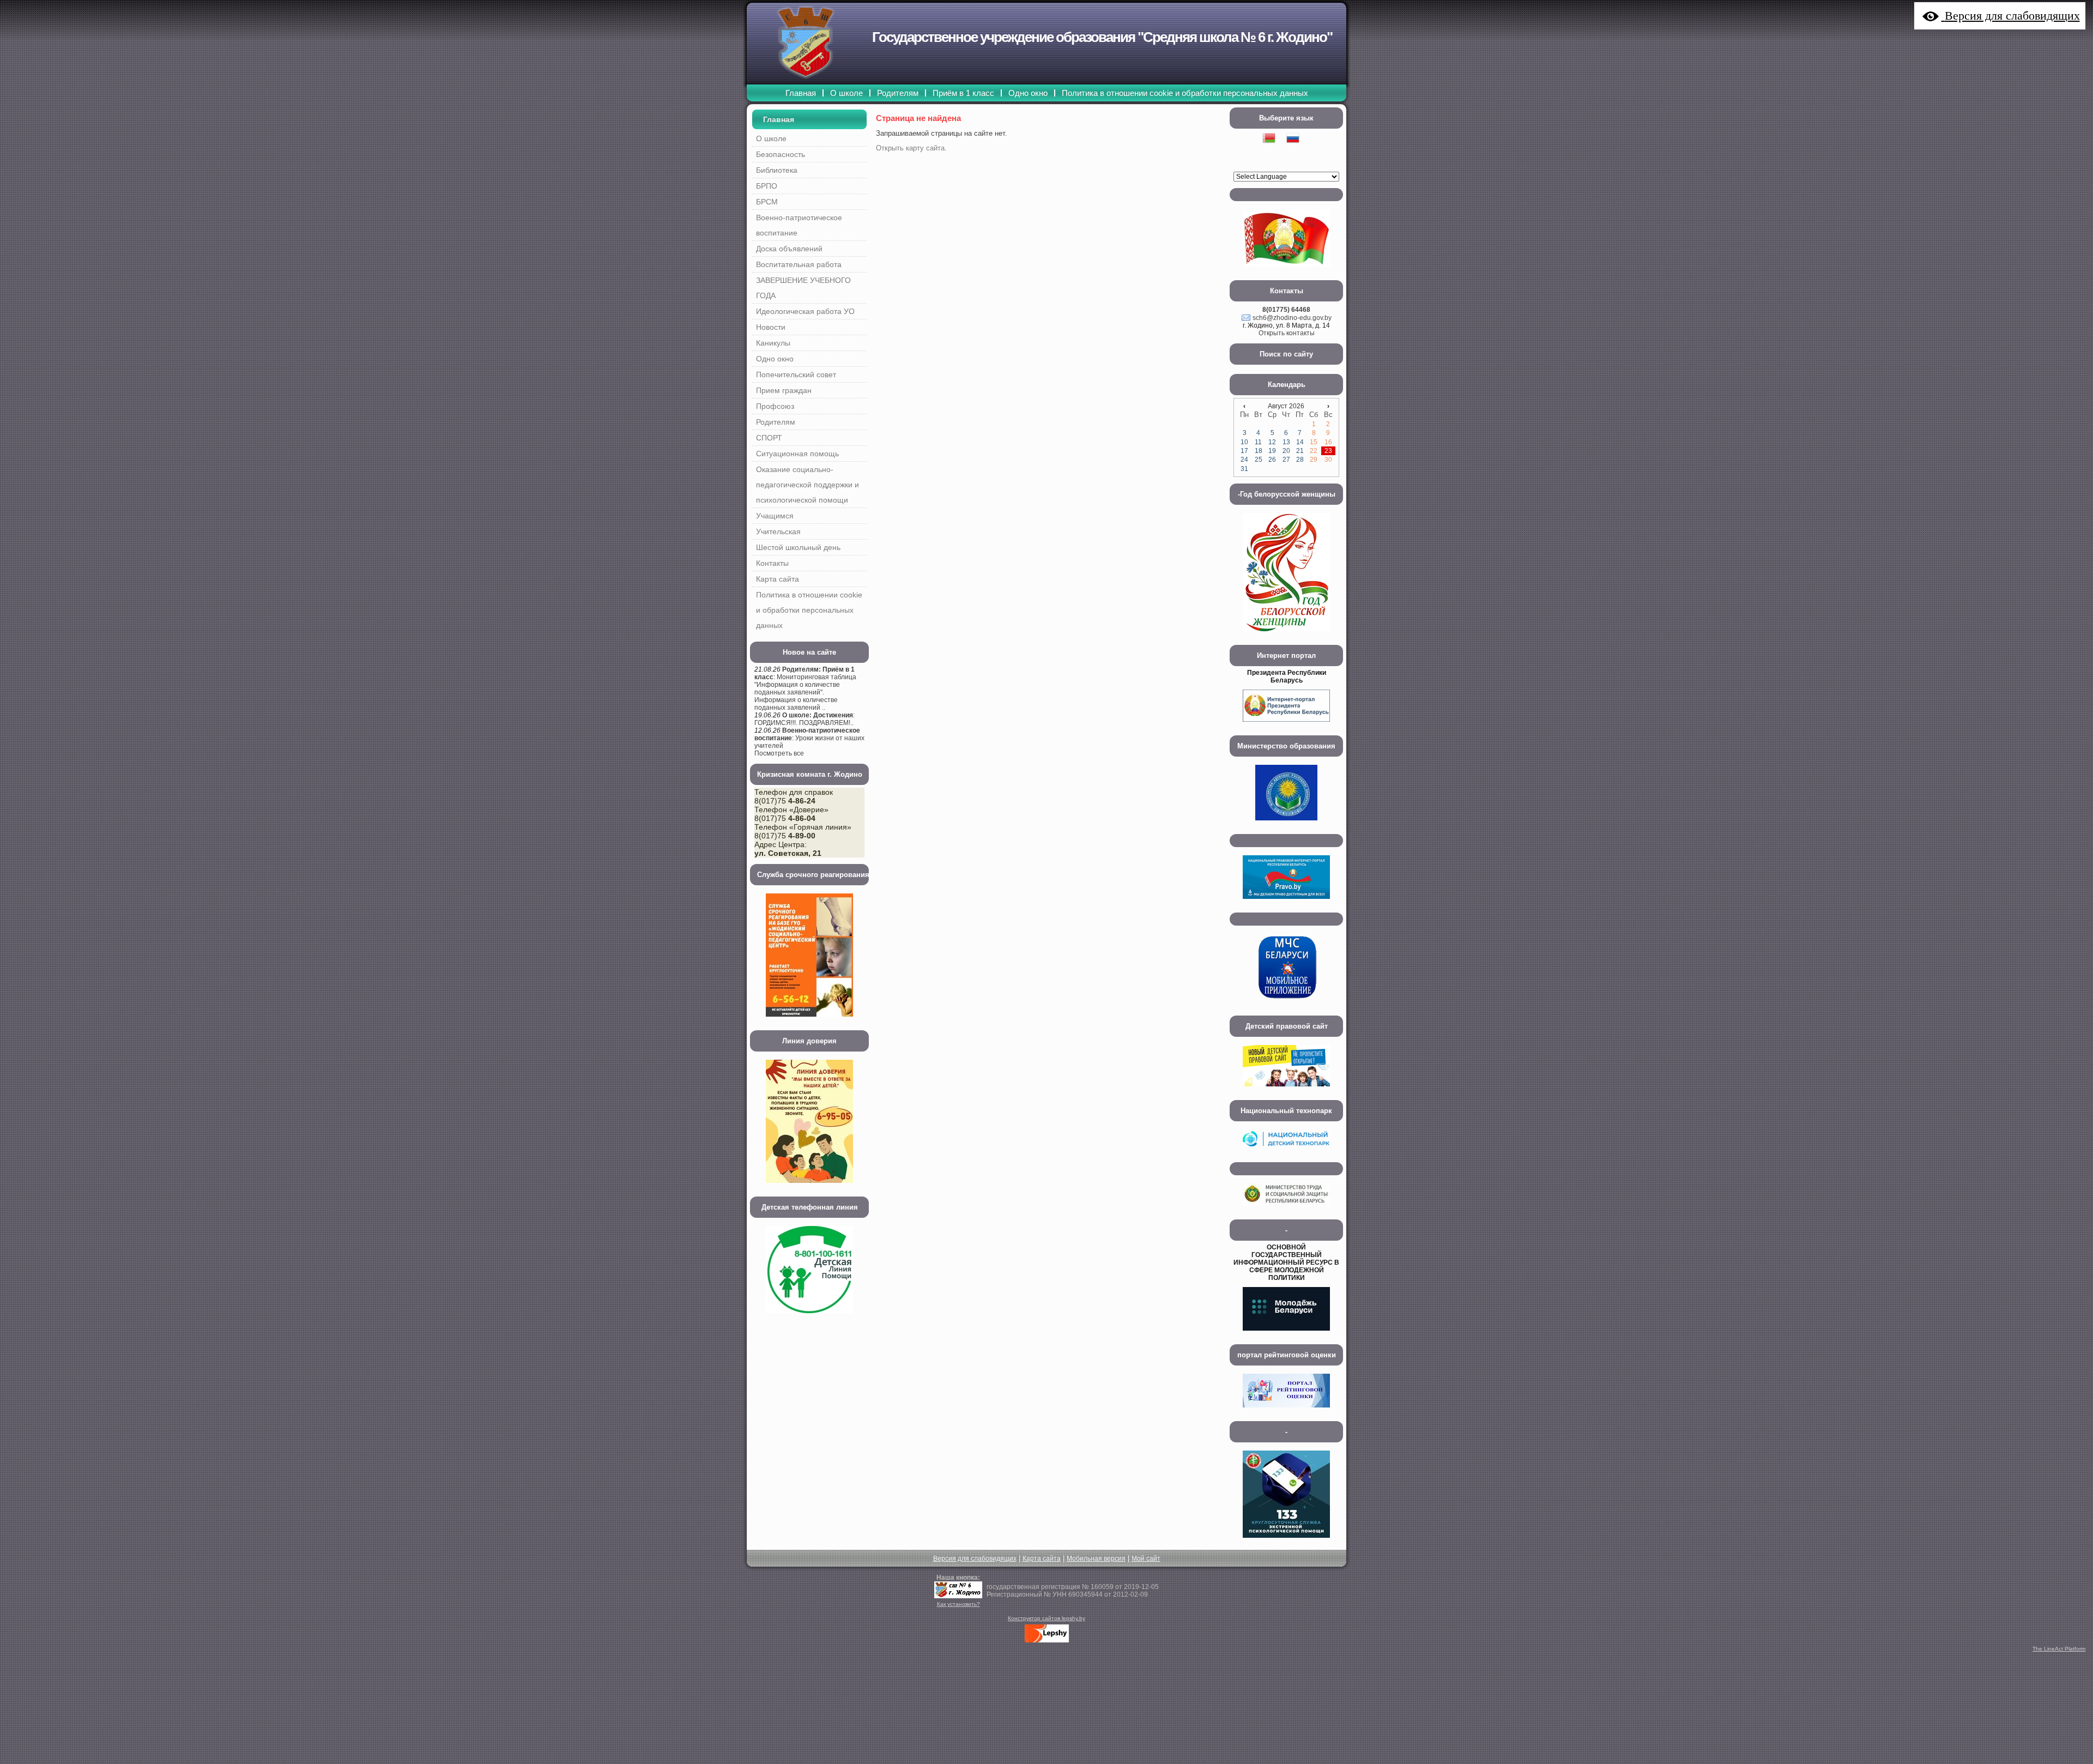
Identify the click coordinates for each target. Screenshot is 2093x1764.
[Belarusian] (1274, 152)
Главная (779, 119)
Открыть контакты (1287, 333)
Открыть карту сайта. (911, 148)
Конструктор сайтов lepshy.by (1046, 1618)
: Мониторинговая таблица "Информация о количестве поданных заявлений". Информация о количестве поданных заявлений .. (805, 688)
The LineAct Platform (2059, 1649)
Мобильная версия (1096, 1558)
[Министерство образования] (1286, 824)
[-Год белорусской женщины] (1286, 635)
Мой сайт (1146, 1558)
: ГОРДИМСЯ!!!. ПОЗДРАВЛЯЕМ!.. (804, 719)
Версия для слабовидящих (975, 1558)
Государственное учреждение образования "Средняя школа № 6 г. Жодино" (1102, 37)
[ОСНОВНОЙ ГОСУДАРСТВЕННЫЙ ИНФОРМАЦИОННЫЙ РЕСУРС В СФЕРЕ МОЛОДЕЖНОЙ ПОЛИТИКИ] (1286, 1334)
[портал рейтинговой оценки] (1286, 1411)
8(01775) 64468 (1286, 310)
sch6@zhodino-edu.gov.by (1292, 318)
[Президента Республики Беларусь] (1286, 725)
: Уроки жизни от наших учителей (809, 738)
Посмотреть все (779, 753)
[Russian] (1298, 152)
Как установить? (958, 1604)
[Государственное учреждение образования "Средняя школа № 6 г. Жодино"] (958, 1596)
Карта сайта (1042, 1558)
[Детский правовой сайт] (1286, 1090)
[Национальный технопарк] (1286, 1152)
